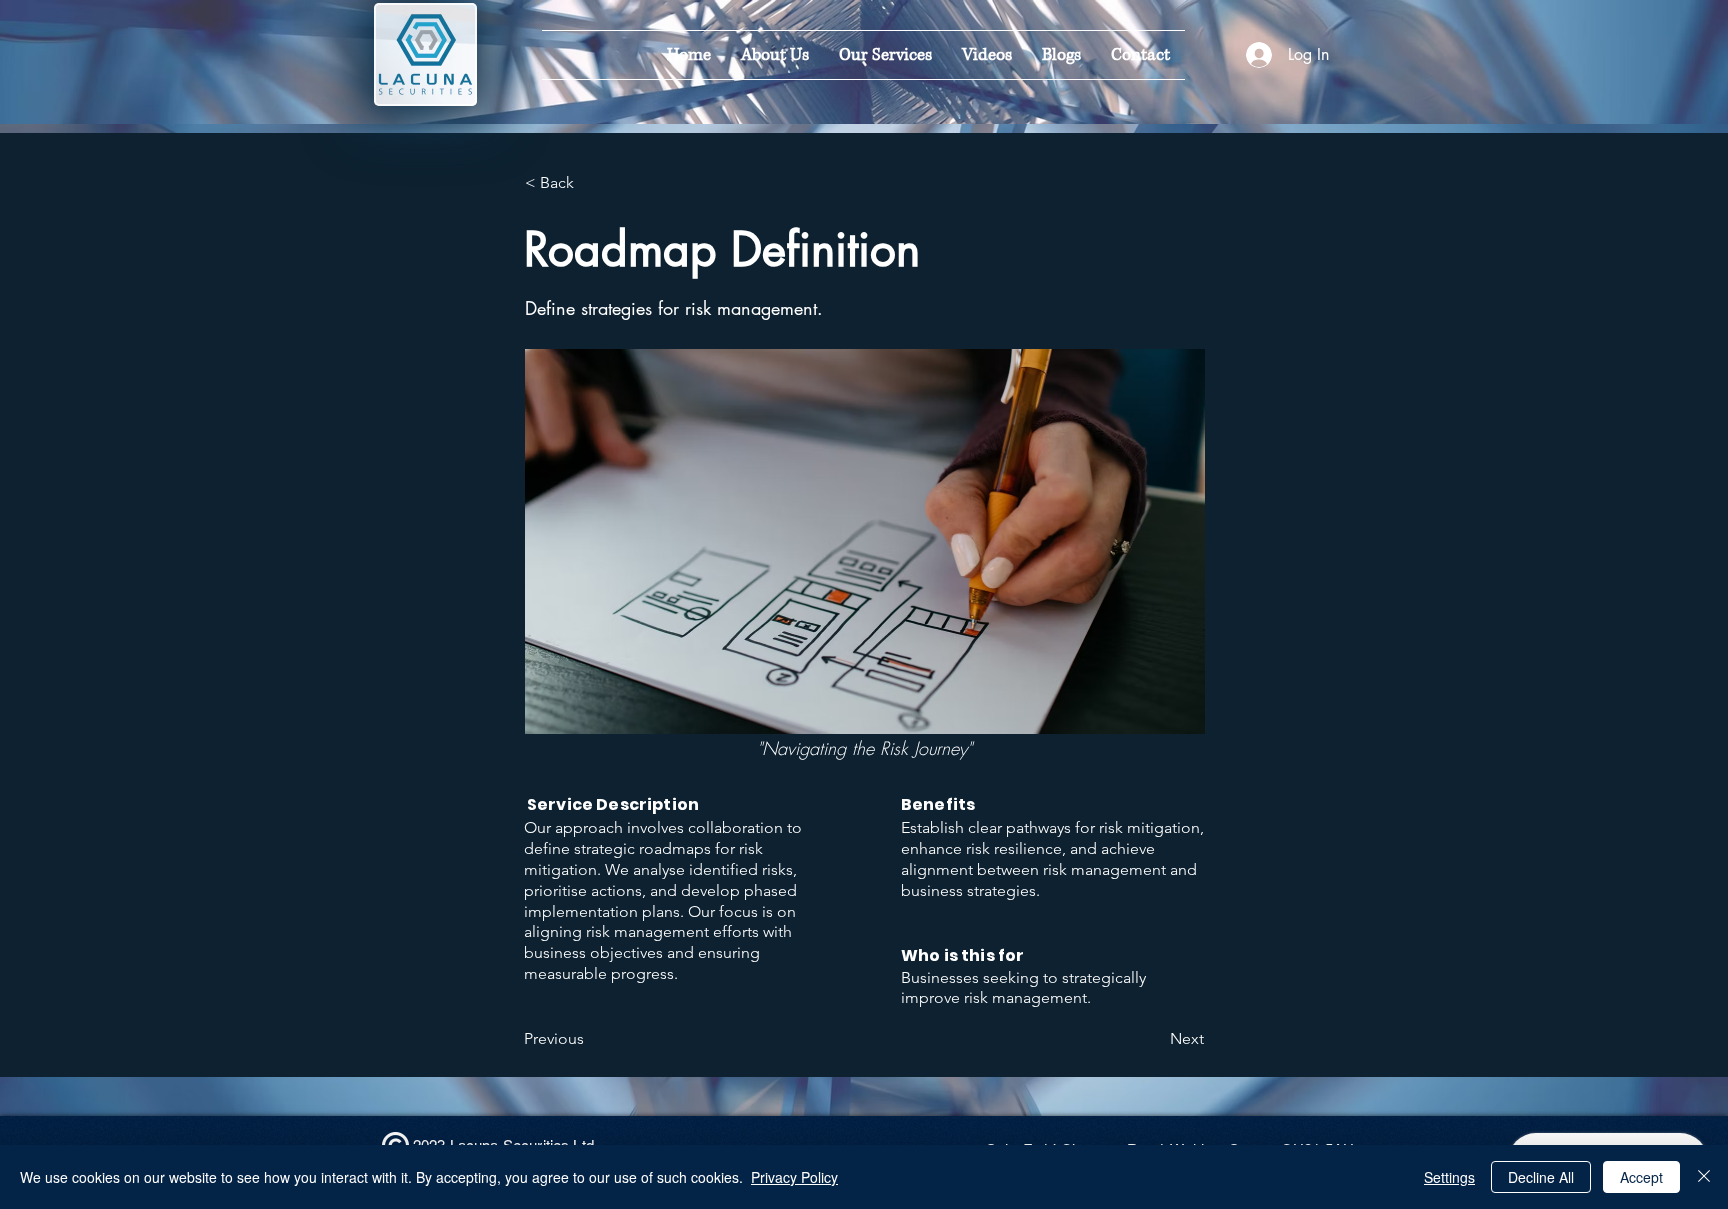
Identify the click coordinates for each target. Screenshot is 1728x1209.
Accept (1641, 1177)
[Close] (1704, 1177)
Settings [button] (1449, 1177)
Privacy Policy (794, 1177)
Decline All (1541, 1177)
